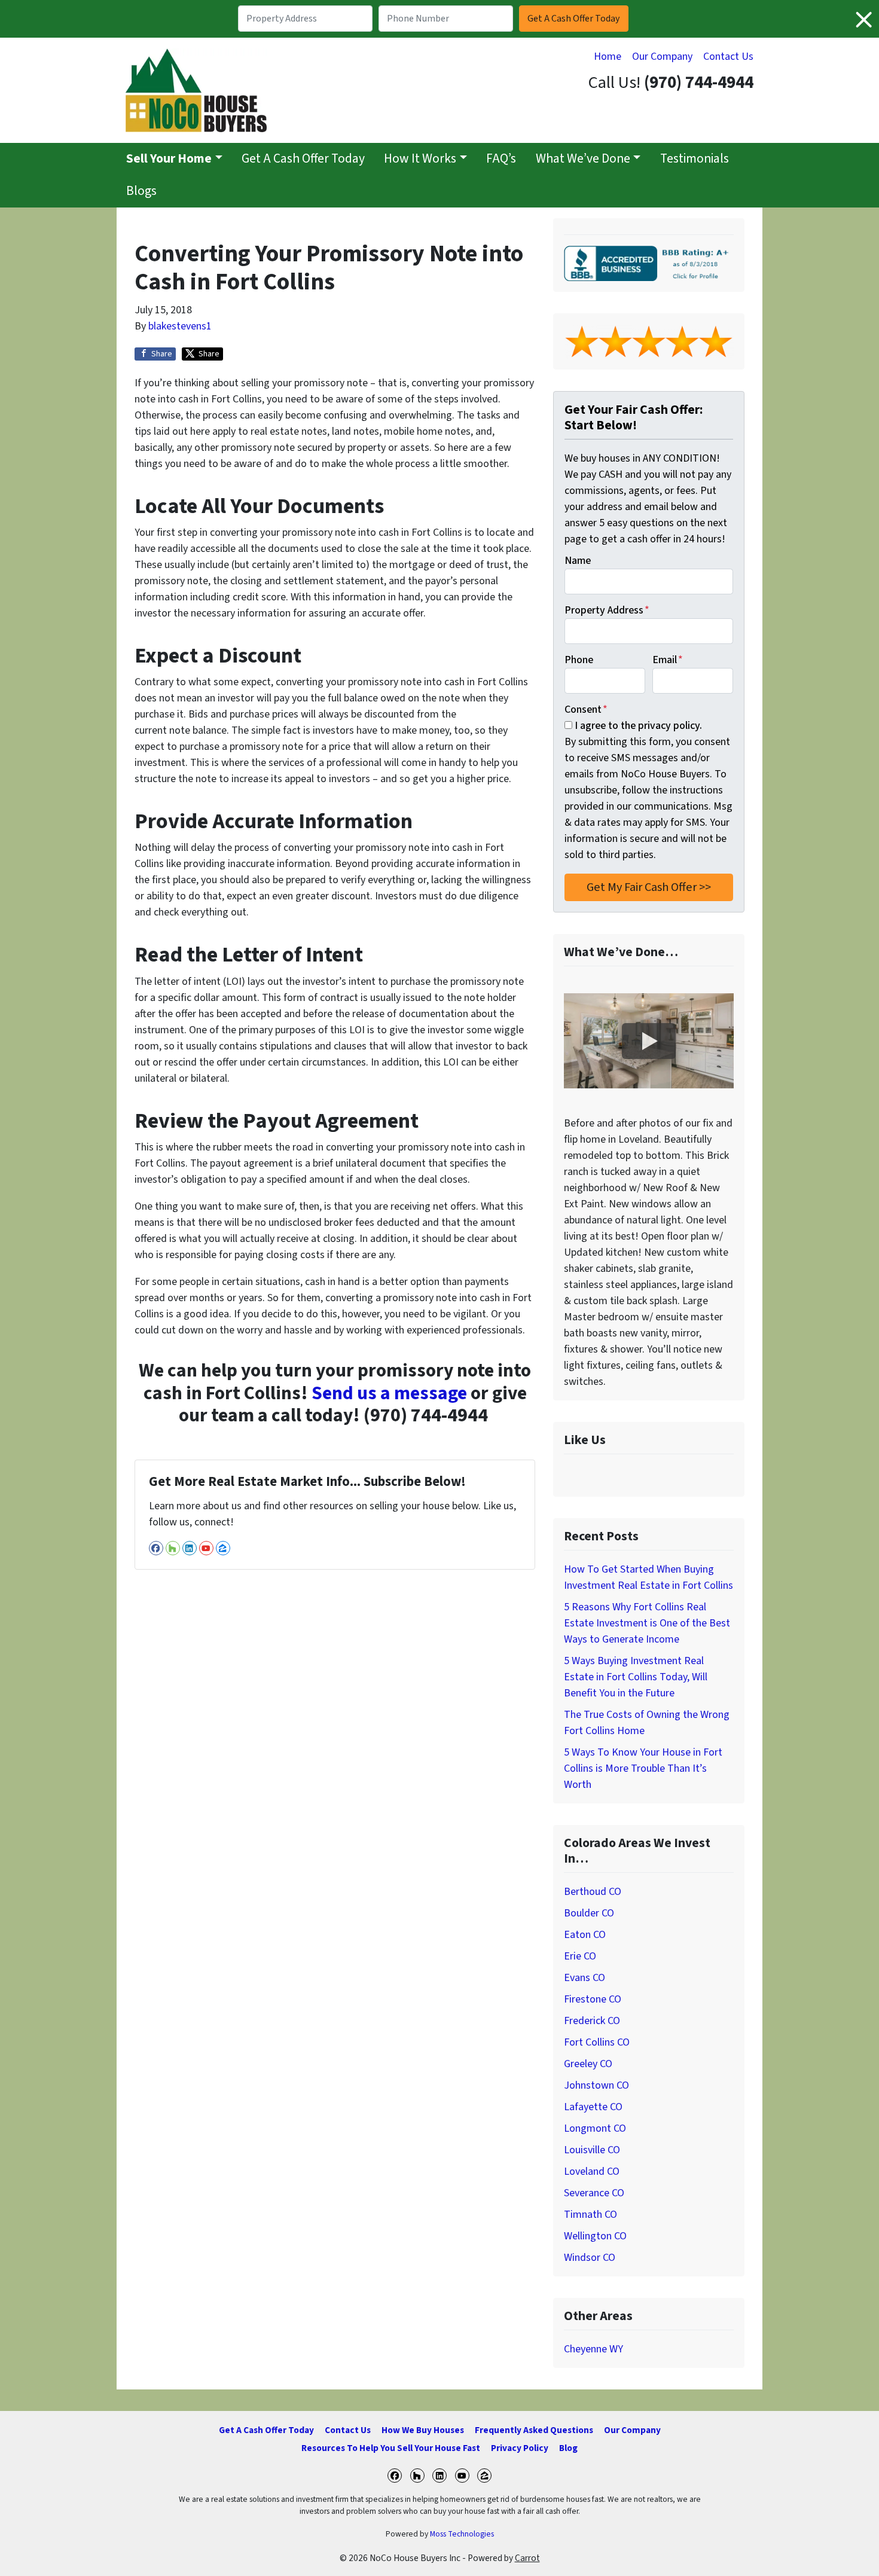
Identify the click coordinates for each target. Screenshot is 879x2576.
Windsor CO (590, 2258)
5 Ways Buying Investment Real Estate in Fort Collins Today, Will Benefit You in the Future (636, 1677)
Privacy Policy (520, 2448)
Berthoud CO (593, 1892)
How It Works (420, 159)
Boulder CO (589, 1913)
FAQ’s (501, 159)
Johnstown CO (596, 2085)
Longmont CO (595, 2128)
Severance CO (594, 2193)
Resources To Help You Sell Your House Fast (391, 2448)
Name (578, 561)
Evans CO (585, 1978)
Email (668, 660)
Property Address (607, 610)
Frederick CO (592, 2021)
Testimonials (695, 159)
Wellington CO (595, 2236)
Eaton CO (585, 1935)
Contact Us (728, 57)
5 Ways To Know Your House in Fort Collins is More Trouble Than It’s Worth (643, 1768)
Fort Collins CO (597, 2042)
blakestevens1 (180, 326)
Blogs (141, 191)
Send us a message (389, 1394)
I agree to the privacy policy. (638, 726)
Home (608, 57)
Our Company (662, 57)
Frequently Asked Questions (534, 2430)
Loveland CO (592, 2171)
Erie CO (580, 1956)
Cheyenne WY (593, 2349)
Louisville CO (592, 2150)
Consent (586, 709)
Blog (568, 2448)
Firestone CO (593, 1999)
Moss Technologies (462, 2534)
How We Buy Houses (423, 2430)
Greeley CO (588, 2064)
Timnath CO (590, 2215)
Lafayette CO (593, 2107)
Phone (579, 660)
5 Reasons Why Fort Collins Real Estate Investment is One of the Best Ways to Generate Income (647, 1623)
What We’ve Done (583, 159)
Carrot (527, 2558)
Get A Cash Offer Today (303, 159)
